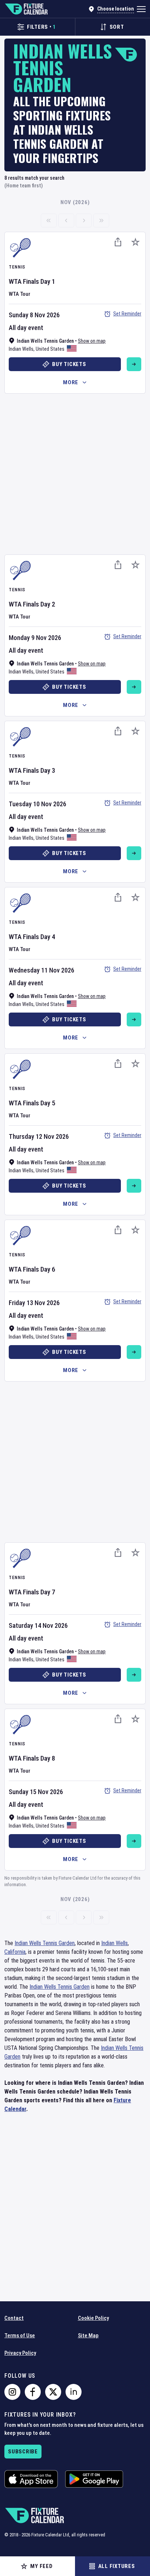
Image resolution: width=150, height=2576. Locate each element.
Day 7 (48, 1592)
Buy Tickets (69, 364)
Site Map (88, 2336)
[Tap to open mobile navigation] (141, 9)
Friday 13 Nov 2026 (34, 1303)
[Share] (118, 242)
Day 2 (48, 604)
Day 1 (48, 281)
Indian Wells (21, 349)
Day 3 (48, 770)
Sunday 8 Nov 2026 (34, 315)
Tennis (17, 267)
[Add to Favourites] (135, 242)
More (71, 382)
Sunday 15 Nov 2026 (36, 1792)
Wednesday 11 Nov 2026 (42, 970)
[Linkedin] (74, 2392)
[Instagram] (12, 2392)
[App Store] (31, 2479)
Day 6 (48, 1269)
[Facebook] (33, 2392)
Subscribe (23, 2452)
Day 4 (48, 937)
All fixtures (117, 2566)
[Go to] (134, 364)
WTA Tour (19, 294)
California (15, 1952)
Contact (14, 2318)
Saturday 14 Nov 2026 (38, 1625)
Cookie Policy (93, 2318)
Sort (117, 27)
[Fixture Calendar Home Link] (26, 9)
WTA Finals (24, 281)
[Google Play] (94, 2479)
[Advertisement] (75, 473)
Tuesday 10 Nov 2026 (37, 804)
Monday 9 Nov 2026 (35, 638)
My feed (41, 2566)
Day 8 (48, 1758)
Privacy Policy (20, 2353)
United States (50, 349)
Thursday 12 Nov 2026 (39, 1136)
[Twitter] (53, 2392)
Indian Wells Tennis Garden (45, 1943)
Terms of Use (20, 2336)
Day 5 (48, 1103)
